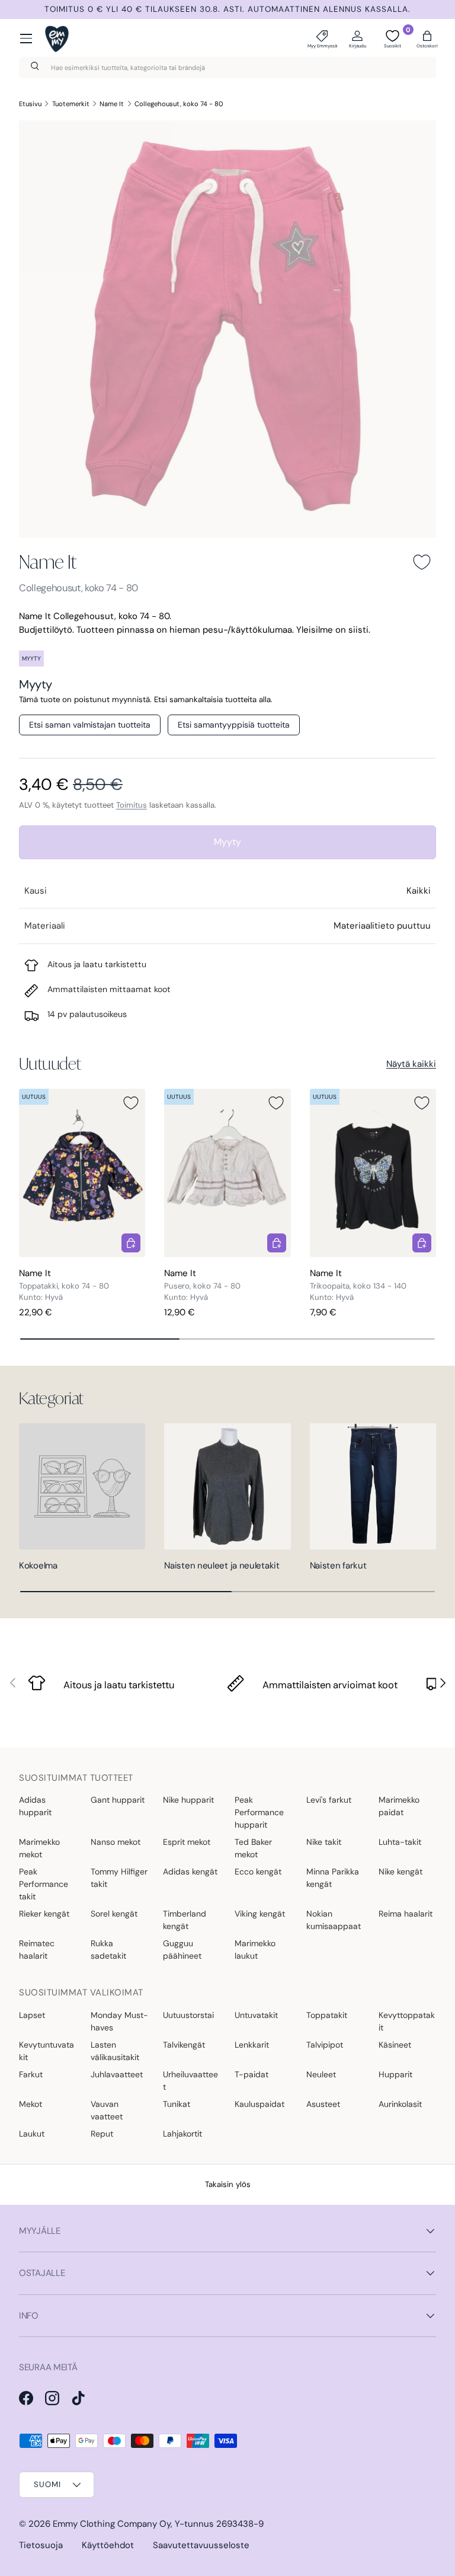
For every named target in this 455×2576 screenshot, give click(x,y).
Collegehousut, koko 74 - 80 (179, 104)
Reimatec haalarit (37, 1949)
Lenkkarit (252, 2045)
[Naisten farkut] (373, 1486)
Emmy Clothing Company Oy (112, 2524)
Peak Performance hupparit (259, 1812)
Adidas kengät (190, 1872)
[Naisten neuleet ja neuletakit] (227, 1486)
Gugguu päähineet (182, 1949)
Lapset (32, 2015)
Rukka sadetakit (108, 1949)
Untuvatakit (256, 2015)
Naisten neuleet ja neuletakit (222, 1566)
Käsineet (395, 2045)
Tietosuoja (41, 2545)
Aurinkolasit (400, 2104)
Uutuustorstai (188, 2015)
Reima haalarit (406, 1914)
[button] (427, 39)
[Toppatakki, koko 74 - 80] (82, 1173)
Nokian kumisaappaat (334, 1920)
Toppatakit (327, 2015)
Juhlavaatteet (117, 2074)
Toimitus (132, 805)
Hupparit (395, 2074)
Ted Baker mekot (253, 1848)
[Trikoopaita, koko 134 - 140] (373, 1173)
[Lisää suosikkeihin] (422, 562)
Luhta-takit (400, 1842)
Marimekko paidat (399, 1806)
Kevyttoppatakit (407, 2021)
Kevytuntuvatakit (47, 2051)
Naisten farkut (338, 1566)
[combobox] (227, 68)
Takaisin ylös (228, 2184)
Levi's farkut (329, 1800)
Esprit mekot (187, 1842)
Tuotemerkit (71, 104)
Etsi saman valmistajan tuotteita (90, 725)
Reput (102, 2134)
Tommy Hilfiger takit (119, 1878)
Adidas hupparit (35, 1806)
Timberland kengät (185, 1920)
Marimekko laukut (255, 1949)
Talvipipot (325, 2045)
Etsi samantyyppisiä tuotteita (234, 725)
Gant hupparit (118, 1800)
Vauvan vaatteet (107, 2110)
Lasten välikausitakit (115, 2051)
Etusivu (30, 104)
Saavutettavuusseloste (201, 2545)
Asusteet (323, 2104)
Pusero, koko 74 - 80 (202, 1286)
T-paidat (251, 2074)
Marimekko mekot (39, 1848)
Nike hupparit (188, 1800)
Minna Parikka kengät (333, 1878)
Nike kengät (400, 1872)
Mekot (31, 2104)
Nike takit (324, 1842)
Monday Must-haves (119, 2021)
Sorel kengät (114, 1914)
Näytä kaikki (411, 1064)
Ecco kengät (258, 1872)
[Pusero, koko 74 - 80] (227, 1173)
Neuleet (321, 2074)
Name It (112, 104)
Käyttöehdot (108, 2545)
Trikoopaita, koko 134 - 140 (358, 1286)
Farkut (31, 2074)
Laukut (32, 2134)
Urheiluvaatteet (190, 2081)
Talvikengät (184, 2045)
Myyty (227, 842)
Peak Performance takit (44, 1884)
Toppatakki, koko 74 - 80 (64, 1286)
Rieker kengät (44, 1914)
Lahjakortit (182, 2134)
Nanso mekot (116, 1842)
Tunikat (177, 2104)
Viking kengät (260, 1914)
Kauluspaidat (259, 2104)
